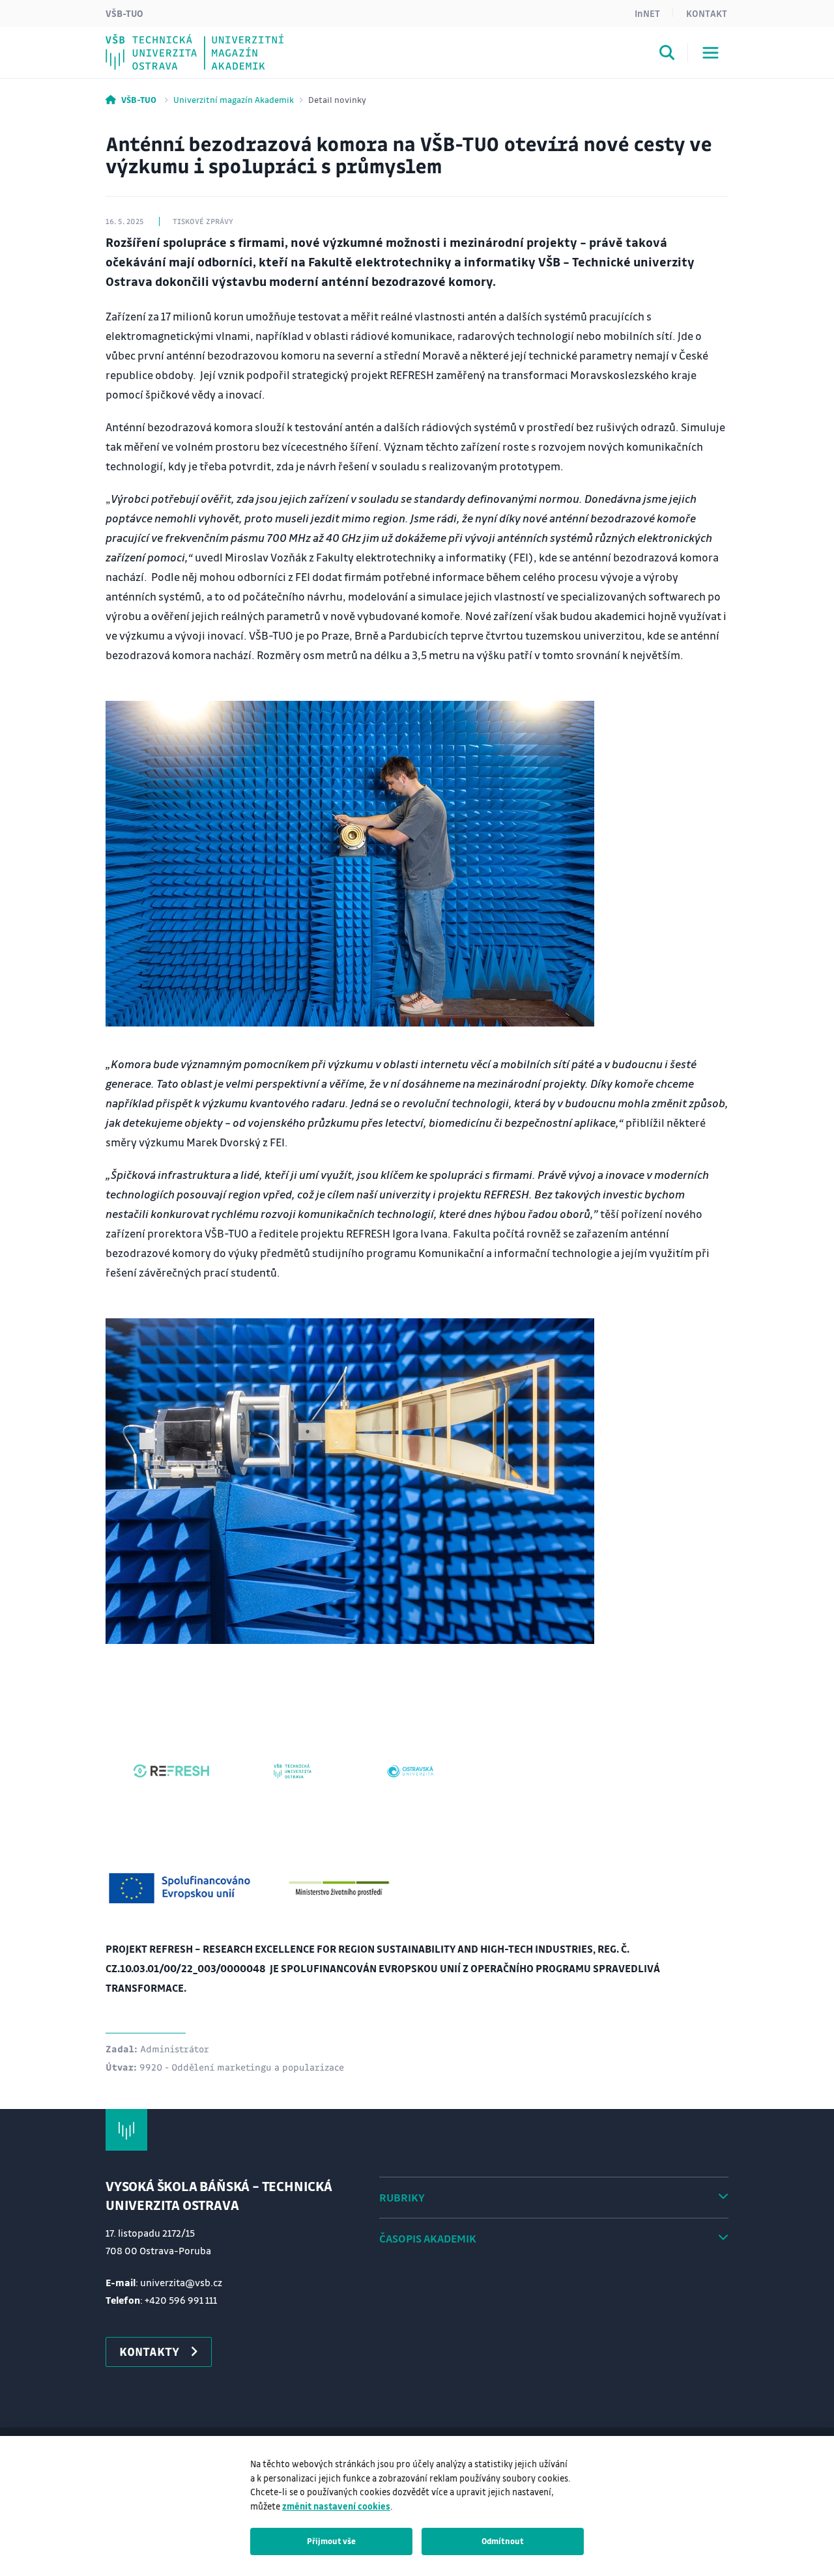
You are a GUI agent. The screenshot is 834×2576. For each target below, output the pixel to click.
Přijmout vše (331, 2541)
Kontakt (707, 13)
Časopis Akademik (428, 2238)
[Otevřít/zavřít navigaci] (711, 53)
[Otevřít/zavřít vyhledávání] (667, 55)
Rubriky (402, 2197)
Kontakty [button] (149, 2351)
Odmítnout (503, 2541)
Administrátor (175, 2048)
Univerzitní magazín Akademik (234, 99)
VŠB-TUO (124, 13)
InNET (647, 13)
